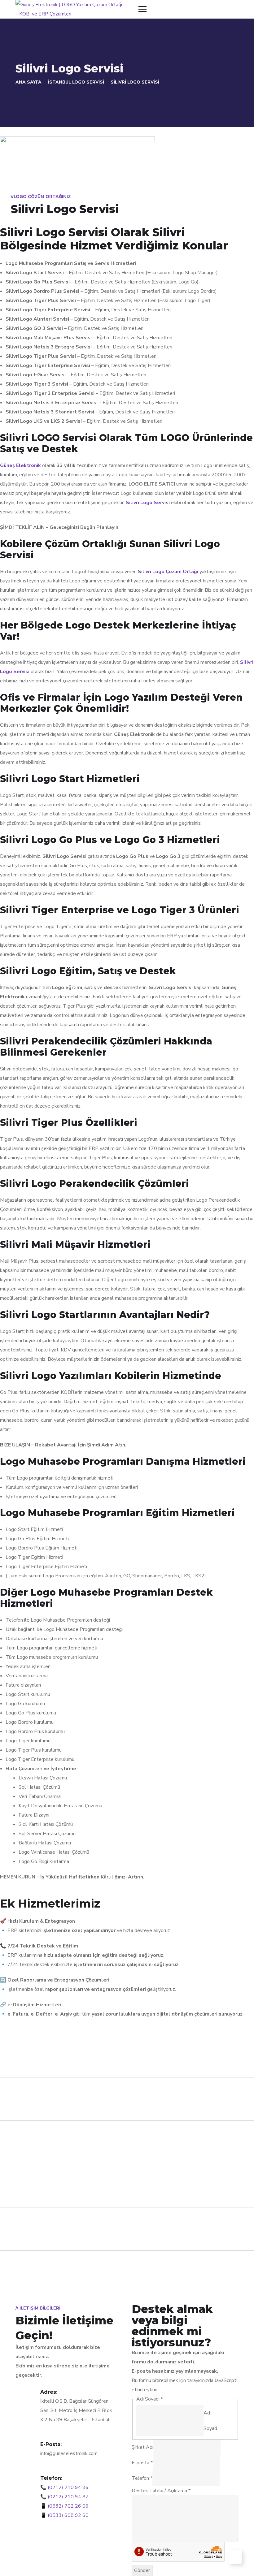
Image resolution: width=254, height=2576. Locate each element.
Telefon (142, 2478)
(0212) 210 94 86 (68, 2487)
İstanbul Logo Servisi (76, 82)
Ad (207, 2413)
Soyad (210, 2428)
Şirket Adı (142, 2447)
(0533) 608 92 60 (68, 2515)
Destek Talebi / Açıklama (161, 2491)
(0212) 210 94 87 (68, 2497)
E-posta (142, 2463)
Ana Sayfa (28, 82)
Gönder (142, 2570)
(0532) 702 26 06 (68, 2506)
